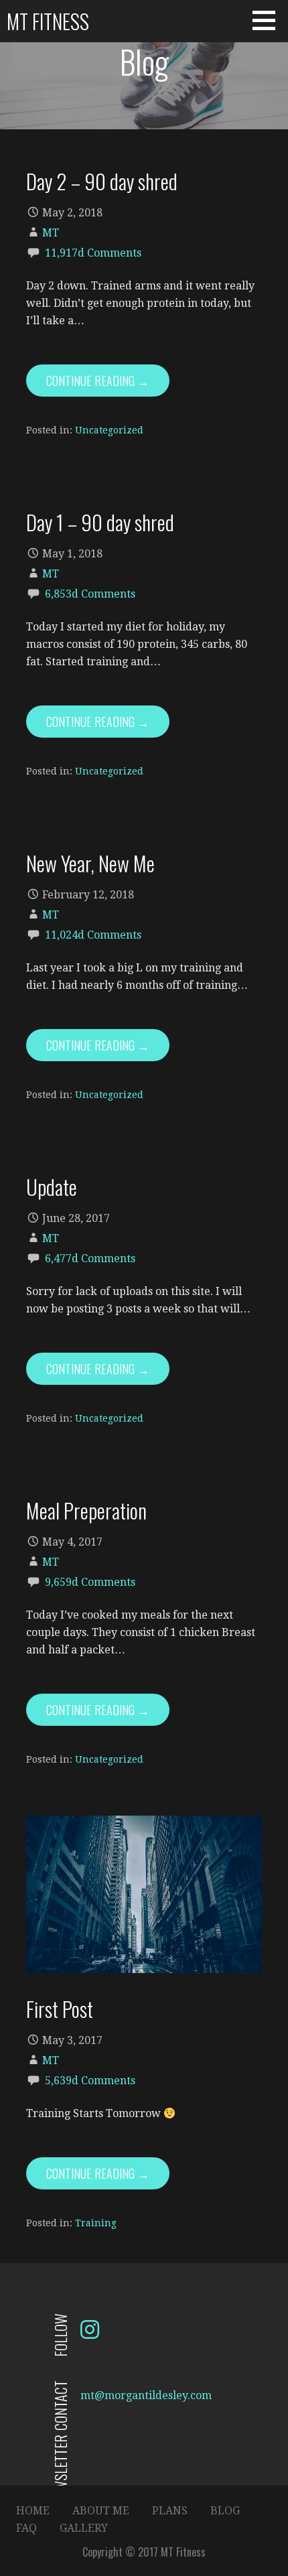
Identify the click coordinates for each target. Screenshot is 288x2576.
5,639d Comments (90, 2081)
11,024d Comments (93, 935)
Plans (170, 2511)
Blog (225, 2511)
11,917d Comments (93, 253)
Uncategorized (109, 430)
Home (33, 2511)
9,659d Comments (90, 1582)
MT (51, 233)
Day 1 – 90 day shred (100, 522)
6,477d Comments (90, 1259)
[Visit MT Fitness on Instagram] (90, 2334)
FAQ (26, 2528)
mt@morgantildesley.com (146, 2395)
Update (52, 1187)
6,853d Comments (90, 594)
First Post (60, 2009)
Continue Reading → (98, 381)
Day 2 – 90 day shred (102, 181)
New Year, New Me (90, 863)
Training (96, 2223)
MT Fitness (48, 21)
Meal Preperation (86, 1510)
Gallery (84, 2528)
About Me (101, 2511)
